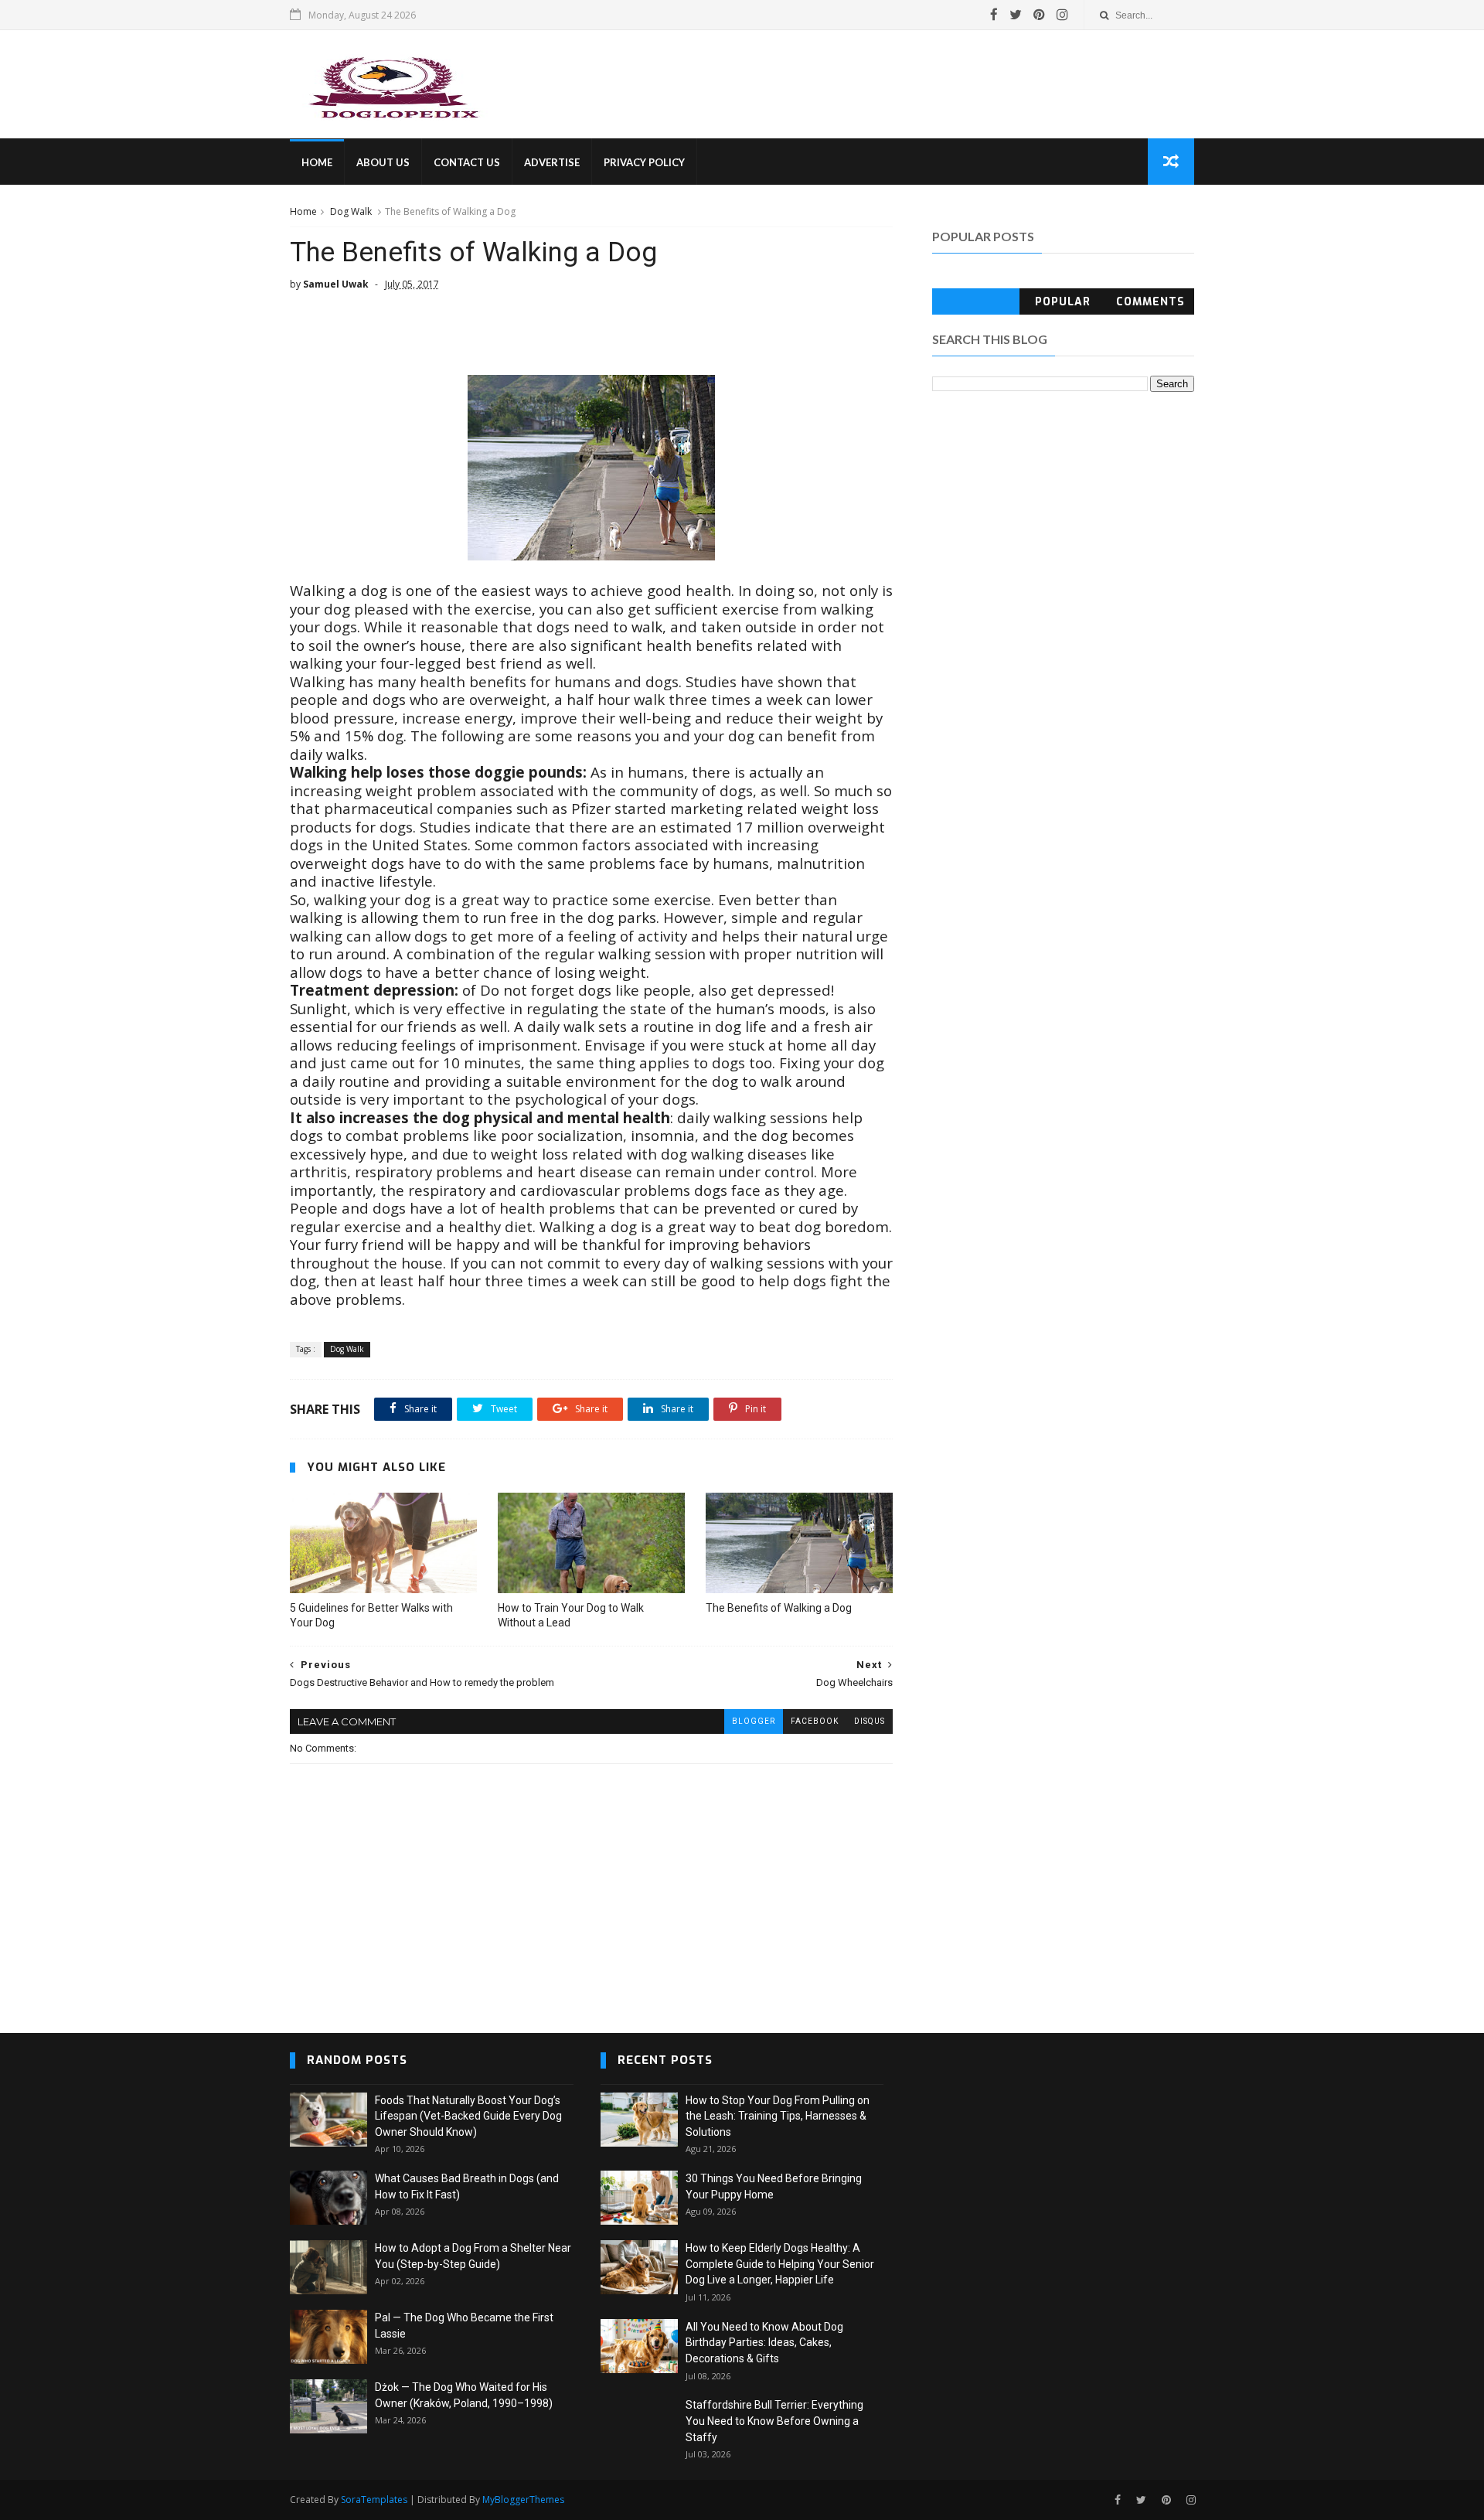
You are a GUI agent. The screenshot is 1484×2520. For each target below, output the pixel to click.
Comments (1150, 302)
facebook (815, 1721)
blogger (754, 1721)
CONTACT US (467, 162)
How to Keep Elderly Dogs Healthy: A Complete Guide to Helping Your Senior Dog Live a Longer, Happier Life (780, 2264)
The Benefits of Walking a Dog (779, 1608)
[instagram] (1062, 15)
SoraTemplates (374, 2500)
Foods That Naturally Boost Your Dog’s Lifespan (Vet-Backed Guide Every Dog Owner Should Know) (468, 2116)
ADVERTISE (552, 162)
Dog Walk (351, 211)
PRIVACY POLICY (644, 162)
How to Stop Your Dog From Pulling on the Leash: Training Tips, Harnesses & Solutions (778, 2116)
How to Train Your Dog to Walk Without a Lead (571, 1615)
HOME (317, 162)
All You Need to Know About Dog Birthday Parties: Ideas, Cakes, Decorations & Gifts (764, 2343)
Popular (1063, 302)
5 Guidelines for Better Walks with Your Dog (371, 1615)
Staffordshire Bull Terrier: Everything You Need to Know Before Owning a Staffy (774, 2421)
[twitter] (1016, 15)
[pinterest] (1039, 15)
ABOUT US (383, 162)
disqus (870, 1721)
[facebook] (994, 15)
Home (303, 211)
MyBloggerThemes (523, 2500)
